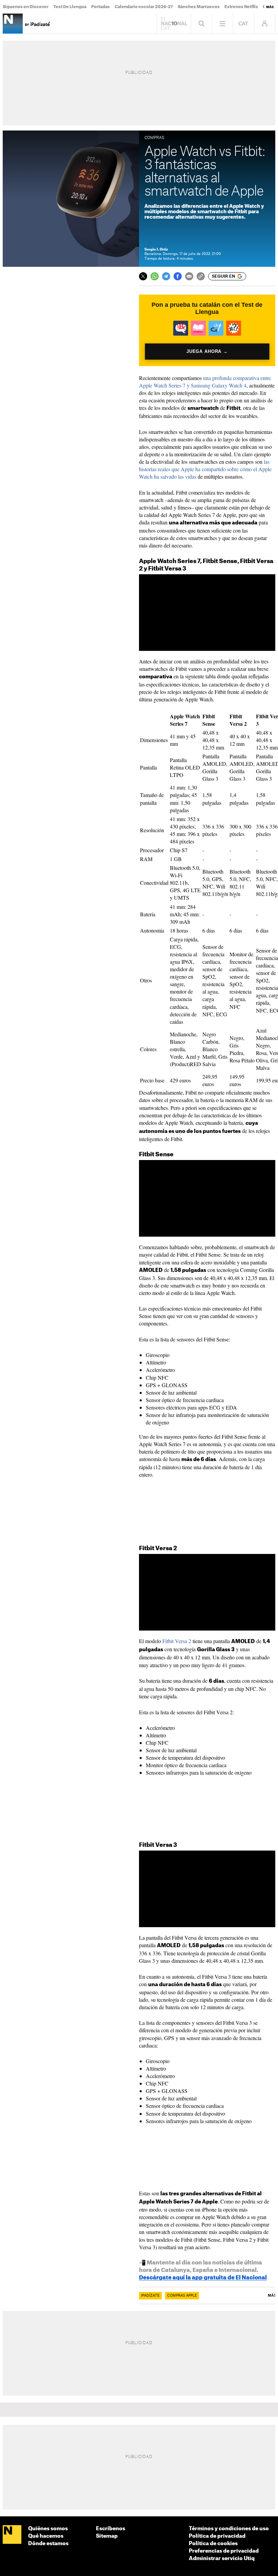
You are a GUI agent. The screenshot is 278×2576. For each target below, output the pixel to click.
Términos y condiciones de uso (229, 2529)
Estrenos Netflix (241, 7)
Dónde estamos (48, 2544)
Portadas (101, 7)
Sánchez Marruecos (199, 7)
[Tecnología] (13, 24)
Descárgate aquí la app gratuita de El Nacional (203, 2278)
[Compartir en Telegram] (166, 276)
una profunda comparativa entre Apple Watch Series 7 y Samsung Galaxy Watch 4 (205, 382)
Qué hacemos (46, 2536)
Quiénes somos (48, 2529)
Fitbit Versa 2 (177, 1641)
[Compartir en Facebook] (178, 276)
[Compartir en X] (143, 276)
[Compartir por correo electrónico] (189, 276)
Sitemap (107, 2536)
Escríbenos (111, 2529)
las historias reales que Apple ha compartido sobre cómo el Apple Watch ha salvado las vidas (205, 469)
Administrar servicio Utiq (222, 2559)
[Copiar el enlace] (201, 276)
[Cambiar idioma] (244, 24)
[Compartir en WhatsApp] (155, 276)
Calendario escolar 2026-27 (144, 7)
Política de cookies (213, 2544)
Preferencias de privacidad (224, 2551)
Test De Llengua (70, 7)
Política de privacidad (217, 2536)
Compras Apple (182, 2296)
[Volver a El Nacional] (174, 24)
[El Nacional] (12, 2535)
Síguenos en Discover (26, 7)
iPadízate (150, 2296)
